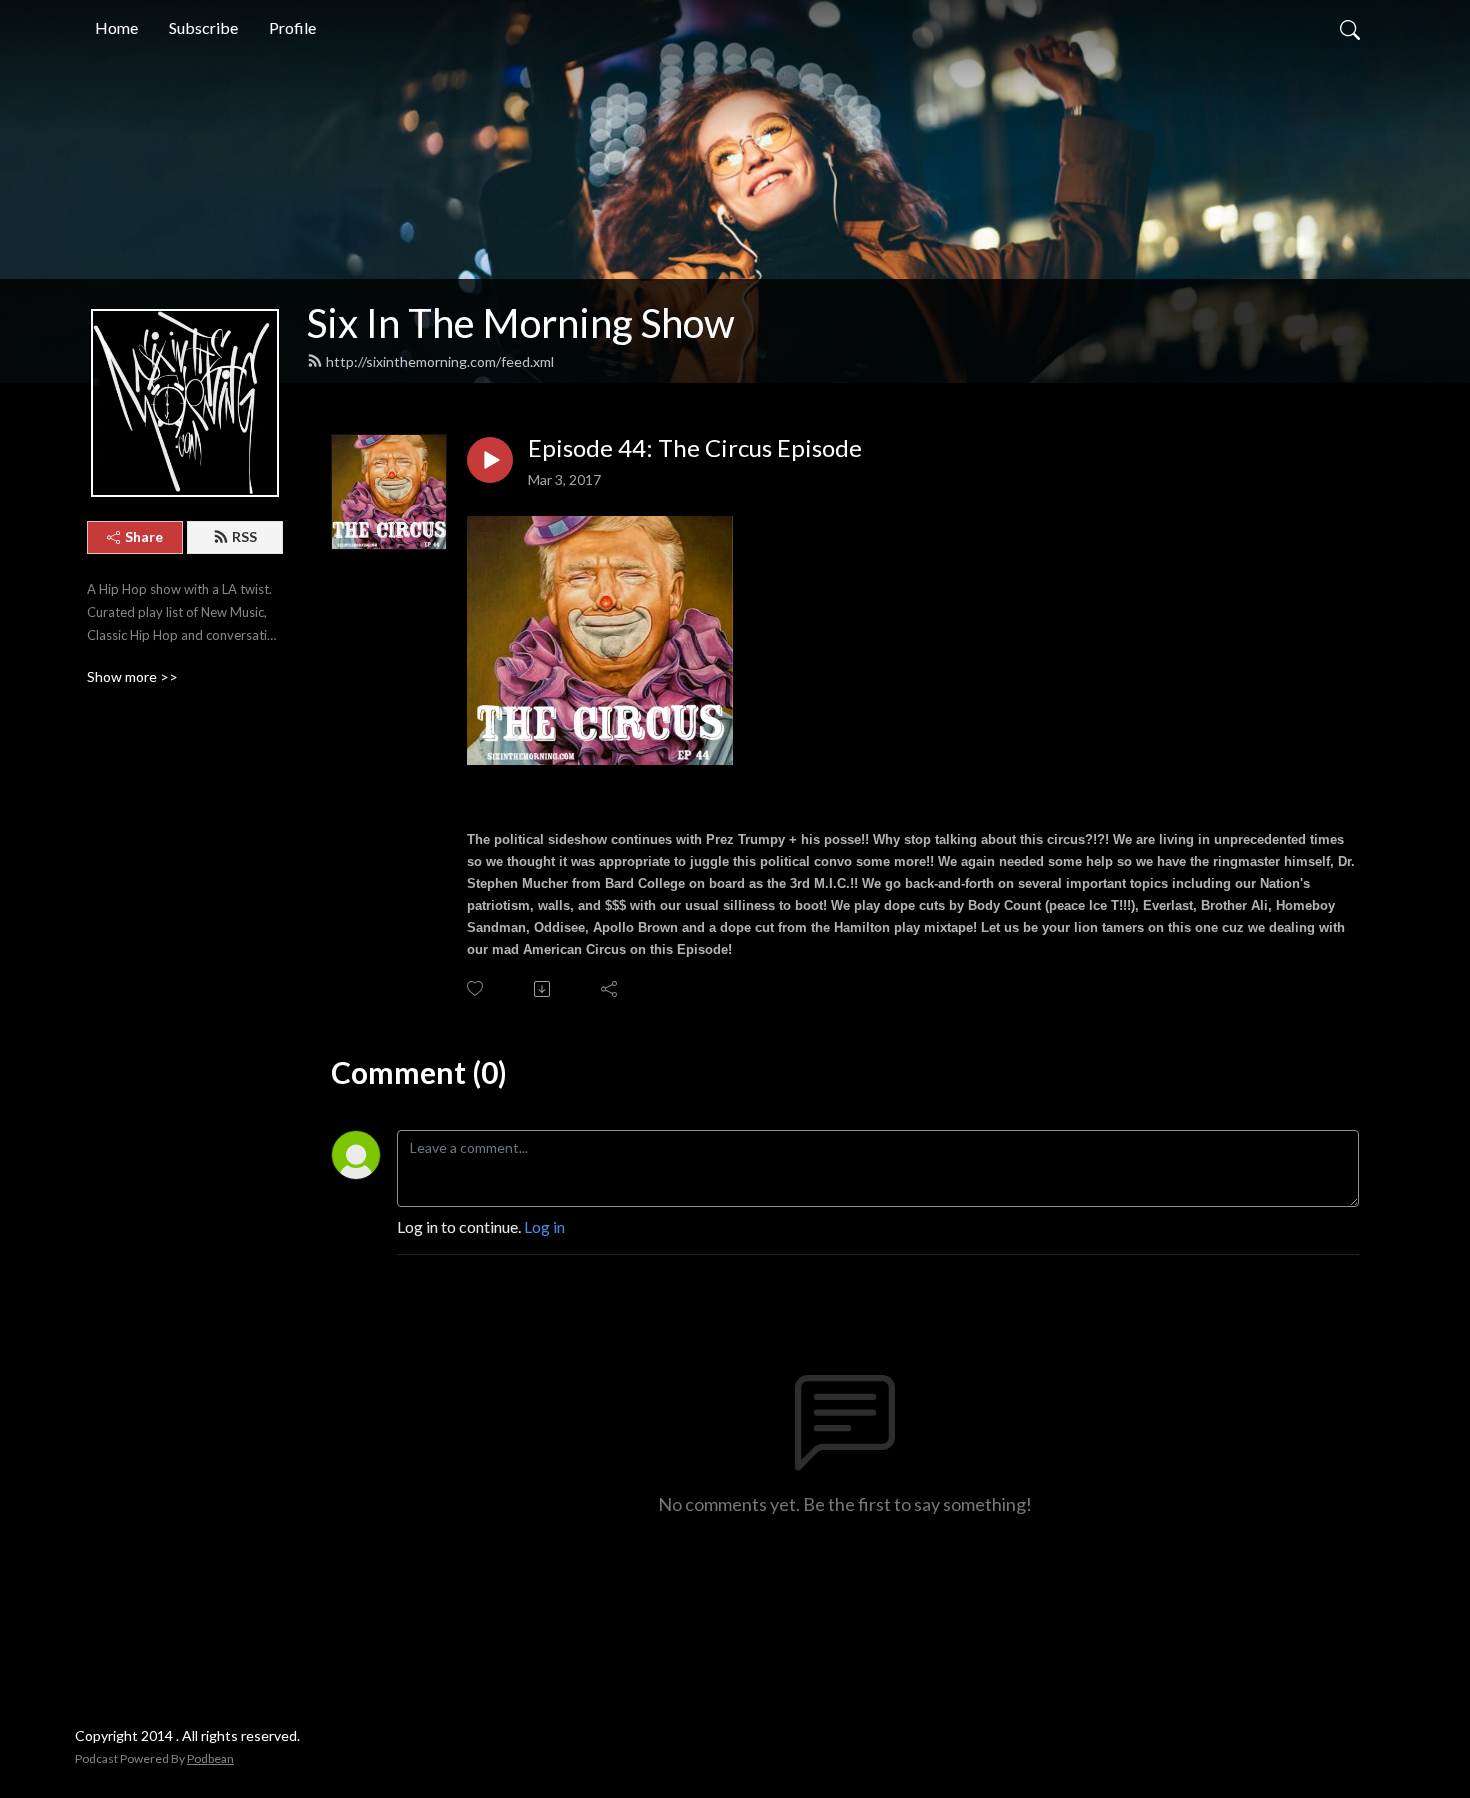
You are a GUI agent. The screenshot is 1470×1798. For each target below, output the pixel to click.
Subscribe (203, 27)
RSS (244, 536)
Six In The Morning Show (521, 323)
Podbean (210, 1758)
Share (144, 536)
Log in (544, 1226)
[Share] (610, 989)
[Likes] (476, 988)
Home (116, 27)
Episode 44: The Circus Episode (695, 448)
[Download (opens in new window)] (543, 989)
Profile (292, 27)
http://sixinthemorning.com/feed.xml (440, 361)
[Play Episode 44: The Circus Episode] (490, 460)
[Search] (1350, 28)
